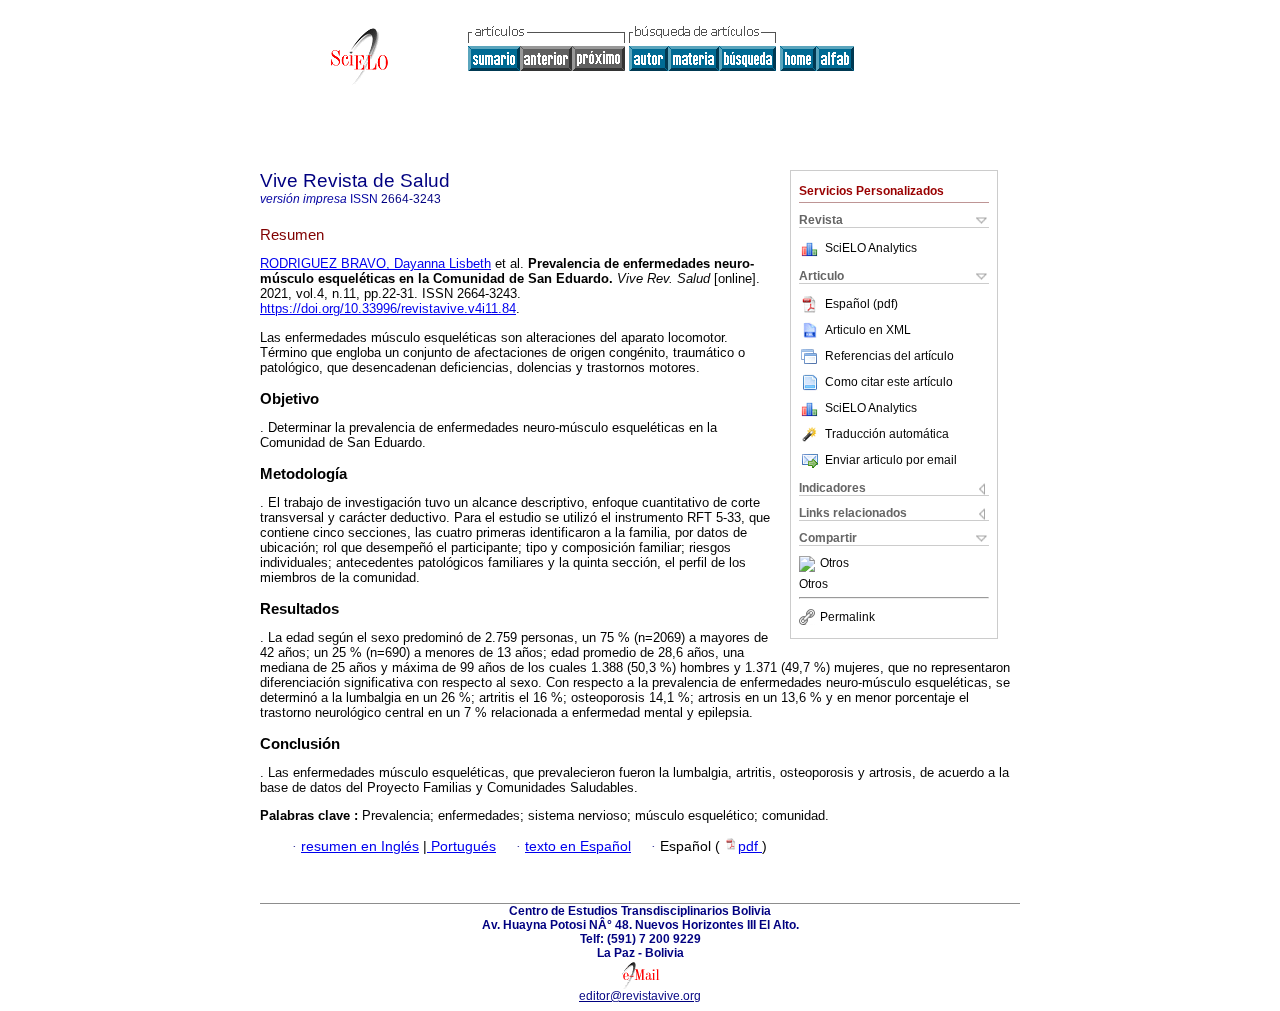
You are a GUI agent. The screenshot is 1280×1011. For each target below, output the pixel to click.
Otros (834, 564)
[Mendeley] (809, 564)
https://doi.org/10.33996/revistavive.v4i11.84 (388, 308)
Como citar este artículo (889, 382)
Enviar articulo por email (891, 460)
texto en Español (578, 846)
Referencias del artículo (889, 356)
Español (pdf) (861, 304)
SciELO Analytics (871, 248)
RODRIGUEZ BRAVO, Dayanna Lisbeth (375, 263)
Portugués (461, 846)
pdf (750, 846)
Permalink (847, 617)
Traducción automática (887, 434)
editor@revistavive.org (640, 996)
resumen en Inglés (360, 846)
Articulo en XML (868, 330)
